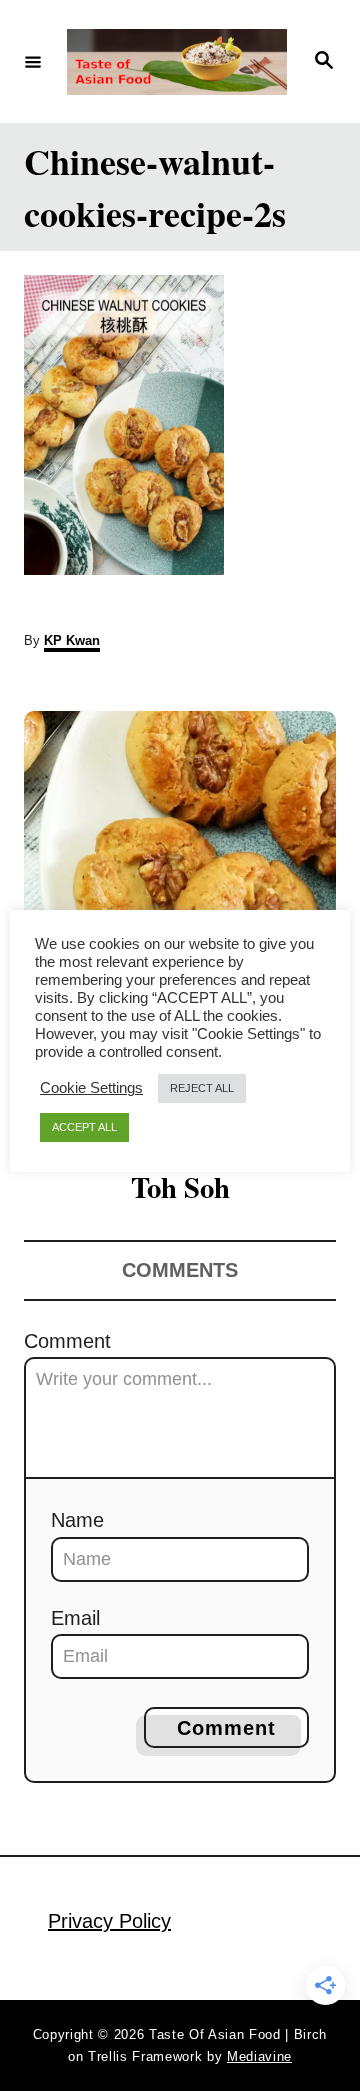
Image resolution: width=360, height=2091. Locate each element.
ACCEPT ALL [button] (84, 1127)
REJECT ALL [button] (202, 1088)
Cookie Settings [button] (91, 1088)
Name (77, 1520)
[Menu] (33, 61)
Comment (67, 1341)
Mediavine (259, 2056)
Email (75, 1618)
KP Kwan (72, 640)
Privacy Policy (109, 1921)
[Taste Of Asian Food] (177, 62)
